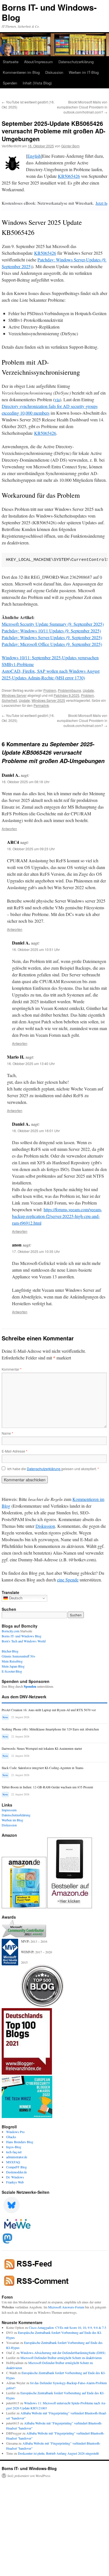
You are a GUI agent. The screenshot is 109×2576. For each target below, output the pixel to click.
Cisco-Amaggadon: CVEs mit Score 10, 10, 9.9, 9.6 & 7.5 (67, 2327)
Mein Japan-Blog (13, 1666)
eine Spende (68, 1580)
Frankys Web (15, 2182)
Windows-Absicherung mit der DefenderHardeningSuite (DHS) (63, 2353)
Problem (50, 690)
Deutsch (15, 1598)
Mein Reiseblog (12, 1661)
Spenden (10, 83)
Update (88, 690)
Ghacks (11, 2137)
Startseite (11, 62)
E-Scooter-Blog (12, 1671)
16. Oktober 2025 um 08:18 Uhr (26, 782)
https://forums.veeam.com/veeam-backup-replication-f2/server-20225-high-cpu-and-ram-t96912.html (57, 1216)
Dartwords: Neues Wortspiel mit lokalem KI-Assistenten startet (42, 1749)
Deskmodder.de (16, 2172)
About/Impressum (38, 62)
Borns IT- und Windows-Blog (49, 12)
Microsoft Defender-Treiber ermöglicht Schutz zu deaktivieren (61, 2358)
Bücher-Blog (10, 1651)
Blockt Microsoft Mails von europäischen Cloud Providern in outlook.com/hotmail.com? (82, 107)
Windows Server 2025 (48, 700)
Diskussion (54, 72)
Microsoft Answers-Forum (66, 2307)
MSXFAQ (13, 2162)
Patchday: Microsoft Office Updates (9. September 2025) (52, 644)
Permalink (41, 705)
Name (7, 1433)
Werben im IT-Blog (84, 72)
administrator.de (17, 2157)
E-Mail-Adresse (15, 1451)
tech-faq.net (14, 2152)
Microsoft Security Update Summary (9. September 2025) (53, 624)
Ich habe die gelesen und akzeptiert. (53, 1469)
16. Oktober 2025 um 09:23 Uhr (31, 849)
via (57, 399)
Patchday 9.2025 (67, 695)
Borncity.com (10, 1631)
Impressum (9, 1810)
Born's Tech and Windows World (24, 1641)
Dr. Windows (15, 2177)
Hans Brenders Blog (20, 2142)
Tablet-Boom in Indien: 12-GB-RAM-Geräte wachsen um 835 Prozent (47, 1787)
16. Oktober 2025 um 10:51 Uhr (36, 949)
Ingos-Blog (14, 2147)
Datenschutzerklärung (76, 62)
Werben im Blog (12, 1820)
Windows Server (14, 695)
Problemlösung (69, 690)
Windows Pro (15, 2132)
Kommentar (12, 1369)
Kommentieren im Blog (21, 72)
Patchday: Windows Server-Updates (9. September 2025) (52, 637)
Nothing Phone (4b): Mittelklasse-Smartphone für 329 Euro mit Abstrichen (50, 1729)
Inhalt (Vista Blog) (37, 83)
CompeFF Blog (16, 2167)
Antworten (9, 829)
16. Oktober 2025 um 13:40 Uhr (31, 1063)
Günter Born (70, 146)
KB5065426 (69, 176)
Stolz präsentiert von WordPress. (29, 2476)
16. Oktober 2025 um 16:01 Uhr (36, 1131)
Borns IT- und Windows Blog (22, 1636)
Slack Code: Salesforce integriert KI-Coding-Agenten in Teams (42, 1768)
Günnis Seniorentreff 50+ (19, 1656)
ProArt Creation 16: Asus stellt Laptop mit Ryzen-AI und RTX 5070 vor (49, 1710)
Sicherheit (9, 700)
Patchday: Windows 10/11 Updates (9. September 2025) (51, 631)
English (34, 156)
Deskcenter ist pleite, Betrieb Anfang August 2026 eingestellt (58, 2453)
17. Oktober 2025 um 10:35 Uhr (36, 1251)
